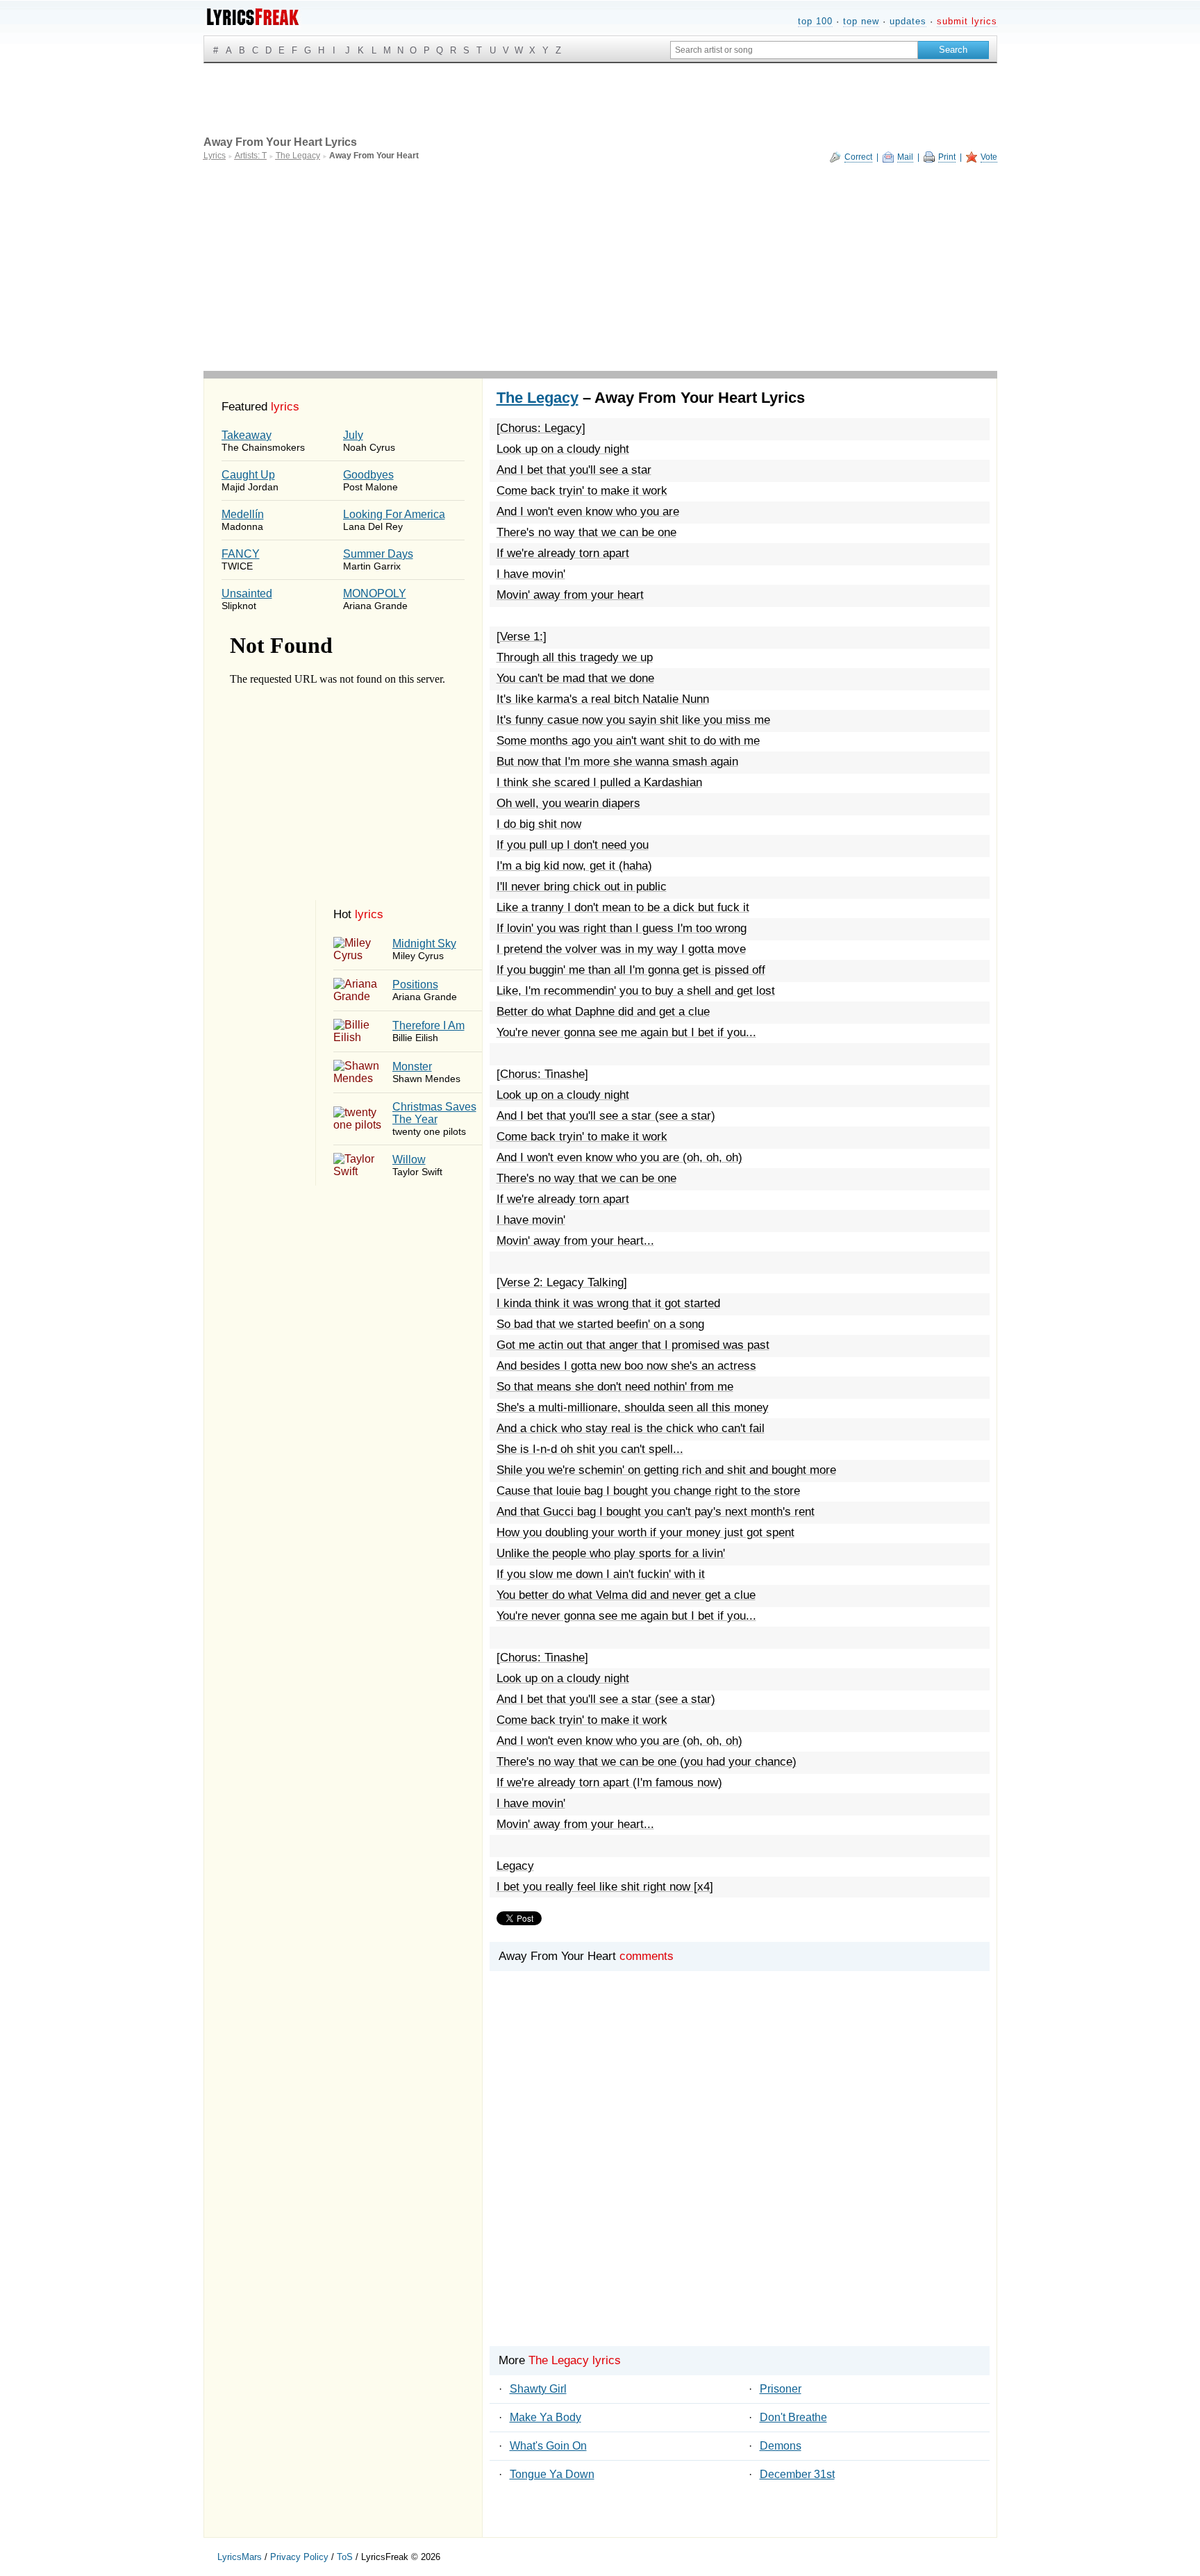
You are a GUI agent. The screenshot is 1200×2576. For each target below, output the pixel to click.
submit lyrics (967, 21)
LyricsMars (240, 2557)
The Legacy (537, 398)
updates (908, 21)
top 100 (815, 21)
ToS (345, 2557)
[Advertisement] (600, 267)
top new (861, 21)
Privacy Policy (299, 2557)
